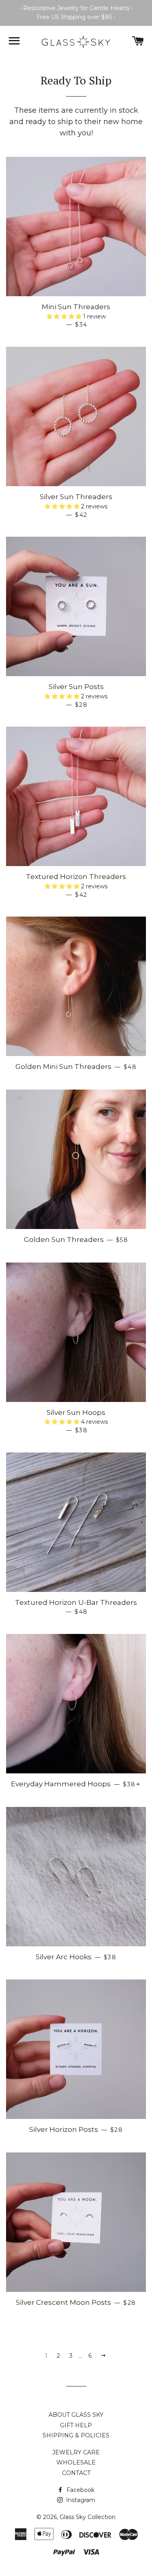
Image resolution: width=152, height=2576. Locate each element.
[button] (65, 316)
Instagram (80, 2500)
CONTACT (76, 2473)
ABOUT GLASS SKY (76, 2415)
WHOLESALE (76, 2462)
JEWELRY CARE (76, 2452)
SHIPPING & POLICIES (76, 2435)
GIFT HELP (76, 2425)
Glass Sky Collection (88, 2517)
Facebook (80, 2490)
